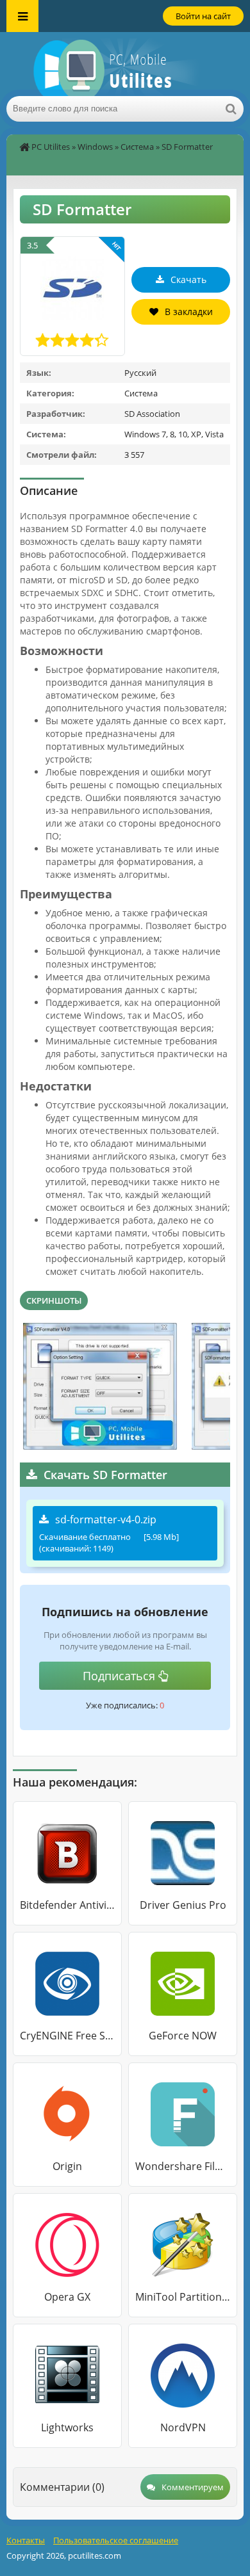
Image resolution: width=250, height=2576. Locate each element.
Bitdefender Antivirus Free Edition (67, 1905)
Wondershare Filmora (183, 2166)
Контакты (26, 2540)
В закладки (189, 312)
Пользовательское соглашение (116, 2540)
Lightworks (67, 2427)
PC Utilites (51, 147)
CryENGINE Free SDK (67, 2036)
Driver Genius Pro (183, 1905)
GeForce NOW (183, 2036)
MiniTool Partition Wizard (183, 2297)
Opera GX (67, 2297)
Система (137, 147)
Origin (67, 2166)
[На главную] (125, 64)
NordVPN (183, 2427)
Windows (95, 147)
